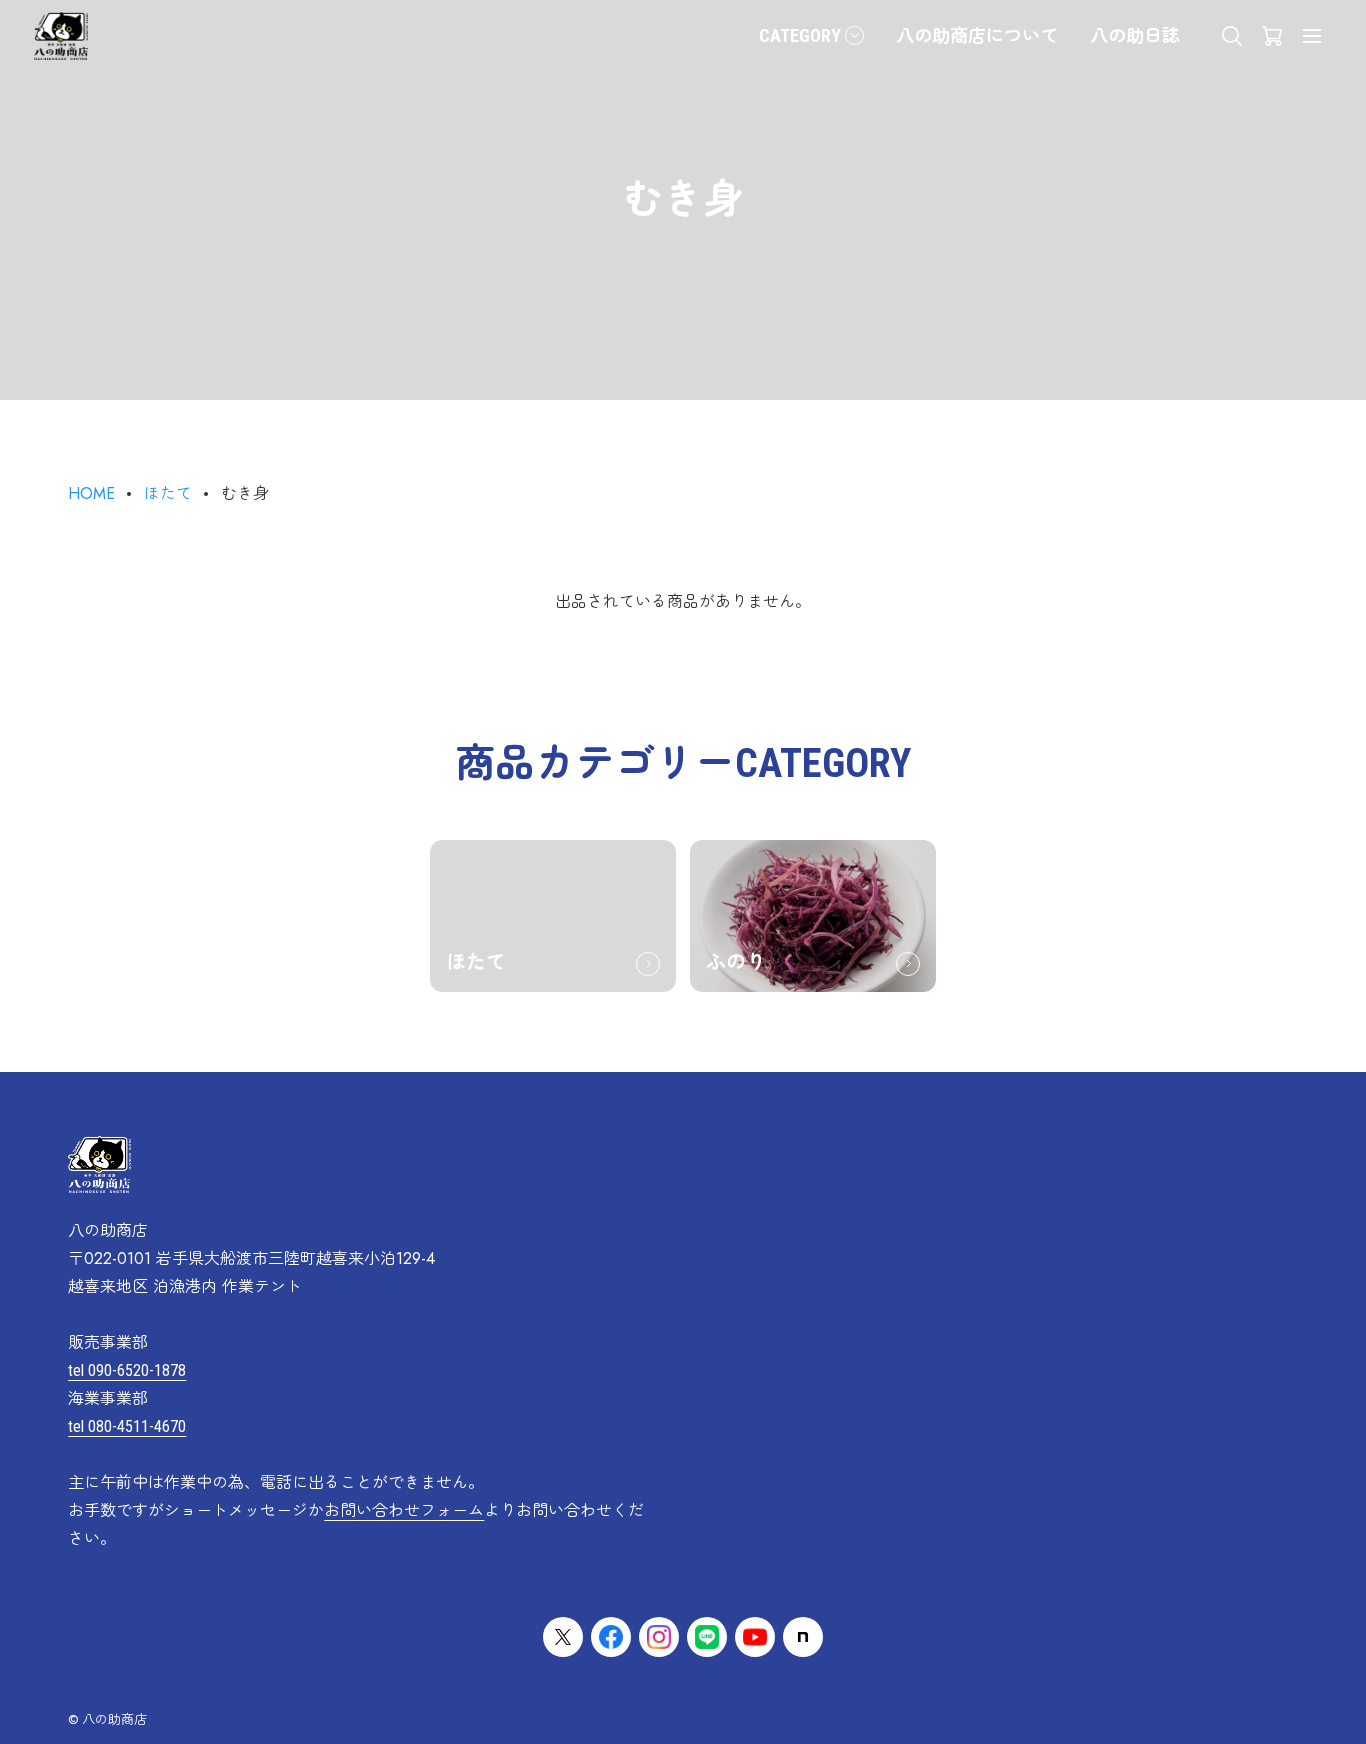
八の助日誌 (1135, 35)
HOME (91, 493)
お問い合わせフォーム (404, 1510)
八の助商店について (977, 35)
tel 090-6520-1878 (127, 1370)
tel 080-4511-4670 (127, 1426)
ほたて (168, 493)
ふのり (736, 962)
